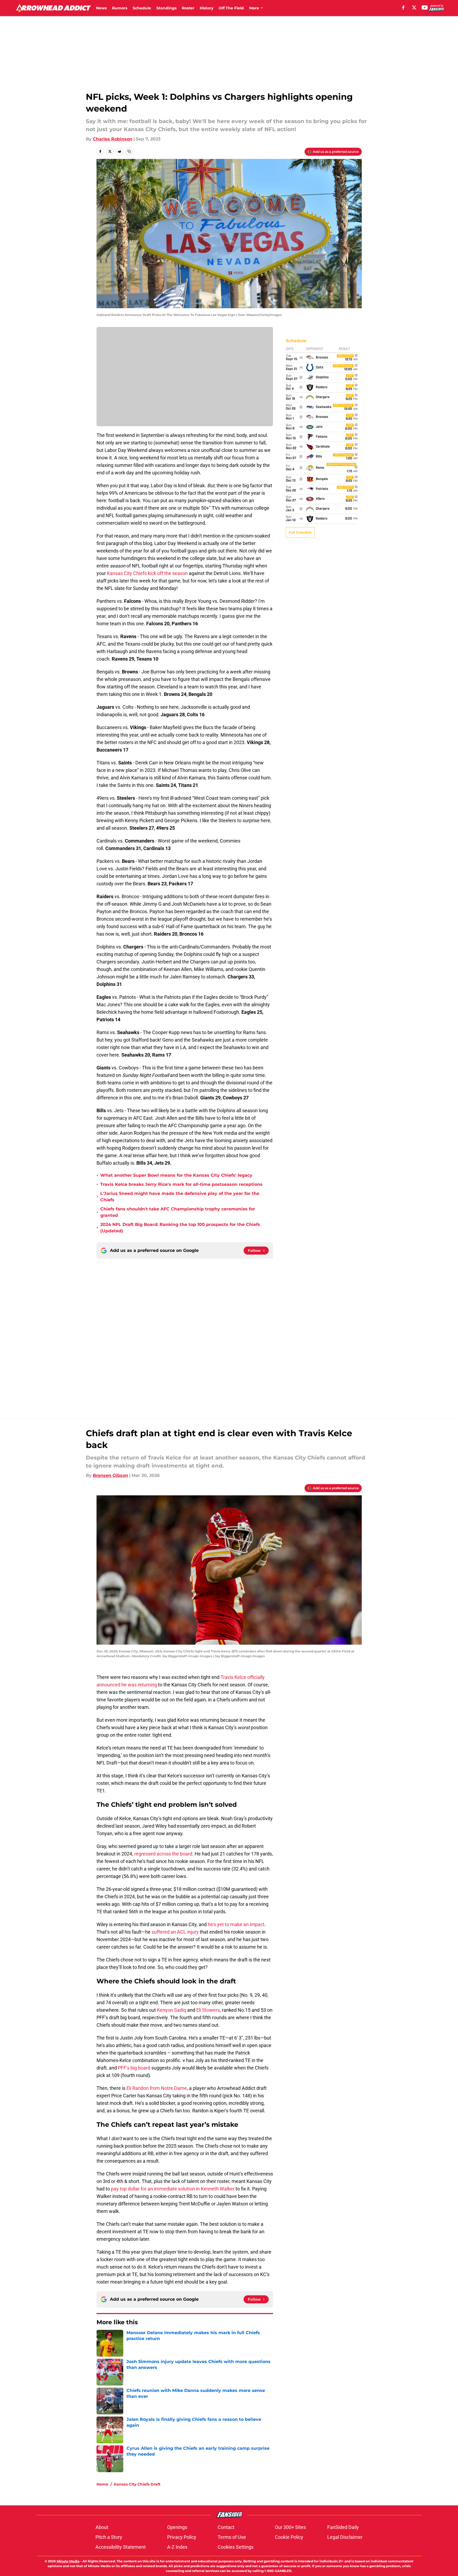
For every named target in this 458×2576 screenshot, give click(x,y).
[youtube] (425, 7)
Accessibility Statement (121, 2547)
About (102, 2527)
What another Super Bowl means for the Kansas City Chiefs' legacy (176, 1175)
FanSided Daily (343, 2527)
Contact (226, 2527)
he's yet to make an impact (236, 1924)
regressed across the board (163, 1854)
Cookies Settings (236, 2547)
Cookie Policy (289, 2537)
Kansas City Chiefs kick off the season (147, 573)
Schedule (142, 8)
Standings (166, 8)
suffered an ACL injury (175, 1932)
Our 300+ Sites (290, 2527)
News (101, 8)
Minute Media (68, 2561)
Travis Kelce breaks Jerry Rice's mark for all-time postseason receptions (181, 1184)
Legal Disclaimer (345, 2537)
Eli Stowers (208, 2010)
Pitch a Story (109, 2537)
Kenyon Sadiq (172, 2010)
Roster (188, 8)
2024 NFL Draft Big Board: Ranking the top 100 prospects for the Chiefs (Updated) (180, 1228)
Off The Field (231, 8)
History (207, 8)
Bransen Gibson (110, 1475)
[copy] (129, 151)
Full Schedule (300, 532)
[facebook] (403, 7)
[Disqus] (240, 1331)
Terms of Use (232, 2537)
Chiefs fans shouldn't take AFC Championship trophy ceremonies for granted (178, 1212)
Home (102, 2484)
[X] (414, 7)
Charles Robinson (113, 139)
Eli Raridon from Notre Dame (157, 2088)
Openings (177, 2527)
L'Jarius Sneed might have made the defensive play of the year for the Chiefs (180, 1197)
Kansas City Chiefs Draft (137, 2484)
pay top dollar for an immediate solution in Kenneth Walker (173, 2189)
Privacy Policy (182, 2537)
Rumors (120, 8)
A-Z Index (177, 2547)
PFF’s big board (134, 2068)
